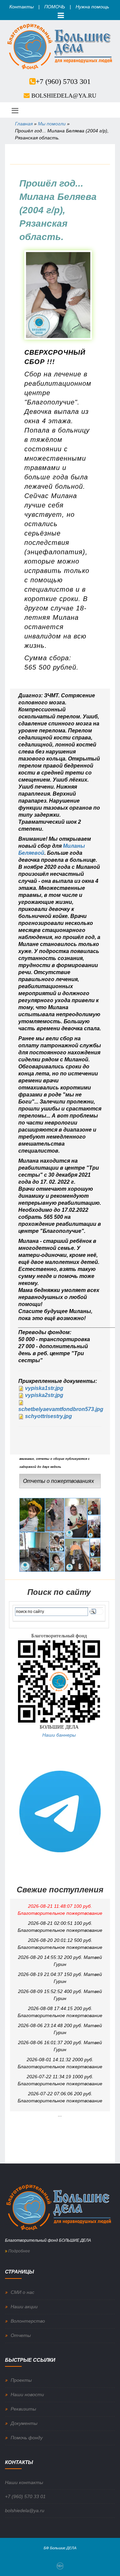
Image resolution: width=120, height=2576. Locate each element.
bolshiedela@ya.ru (64, 96)
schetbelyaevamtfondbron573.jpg (61, 1409)
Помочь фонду (27, 2438)
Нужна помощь (92, 7)
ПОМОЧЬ (55, 7)
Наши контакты (24, 2482)
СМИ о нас (22, 2292)
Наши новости (27, 2394)
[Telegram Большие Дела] (60, 1811)
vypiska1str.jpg (44, 1388)
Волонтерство (28, 2321)
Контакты (21, 7)
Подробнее (19, 2251)
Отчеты (21, 2335)
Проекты (21, 2380)
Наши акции (24, 2307)
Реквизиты (23, 2409)
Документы (24, 2423)
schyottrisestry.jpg (48, 1416)
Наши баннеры (59, 1735)
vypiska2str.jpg (44, 1395)
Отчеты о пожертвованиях (58, 1481)
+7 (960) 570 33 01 (25, 2496)
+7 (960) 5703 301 (63, 81)
